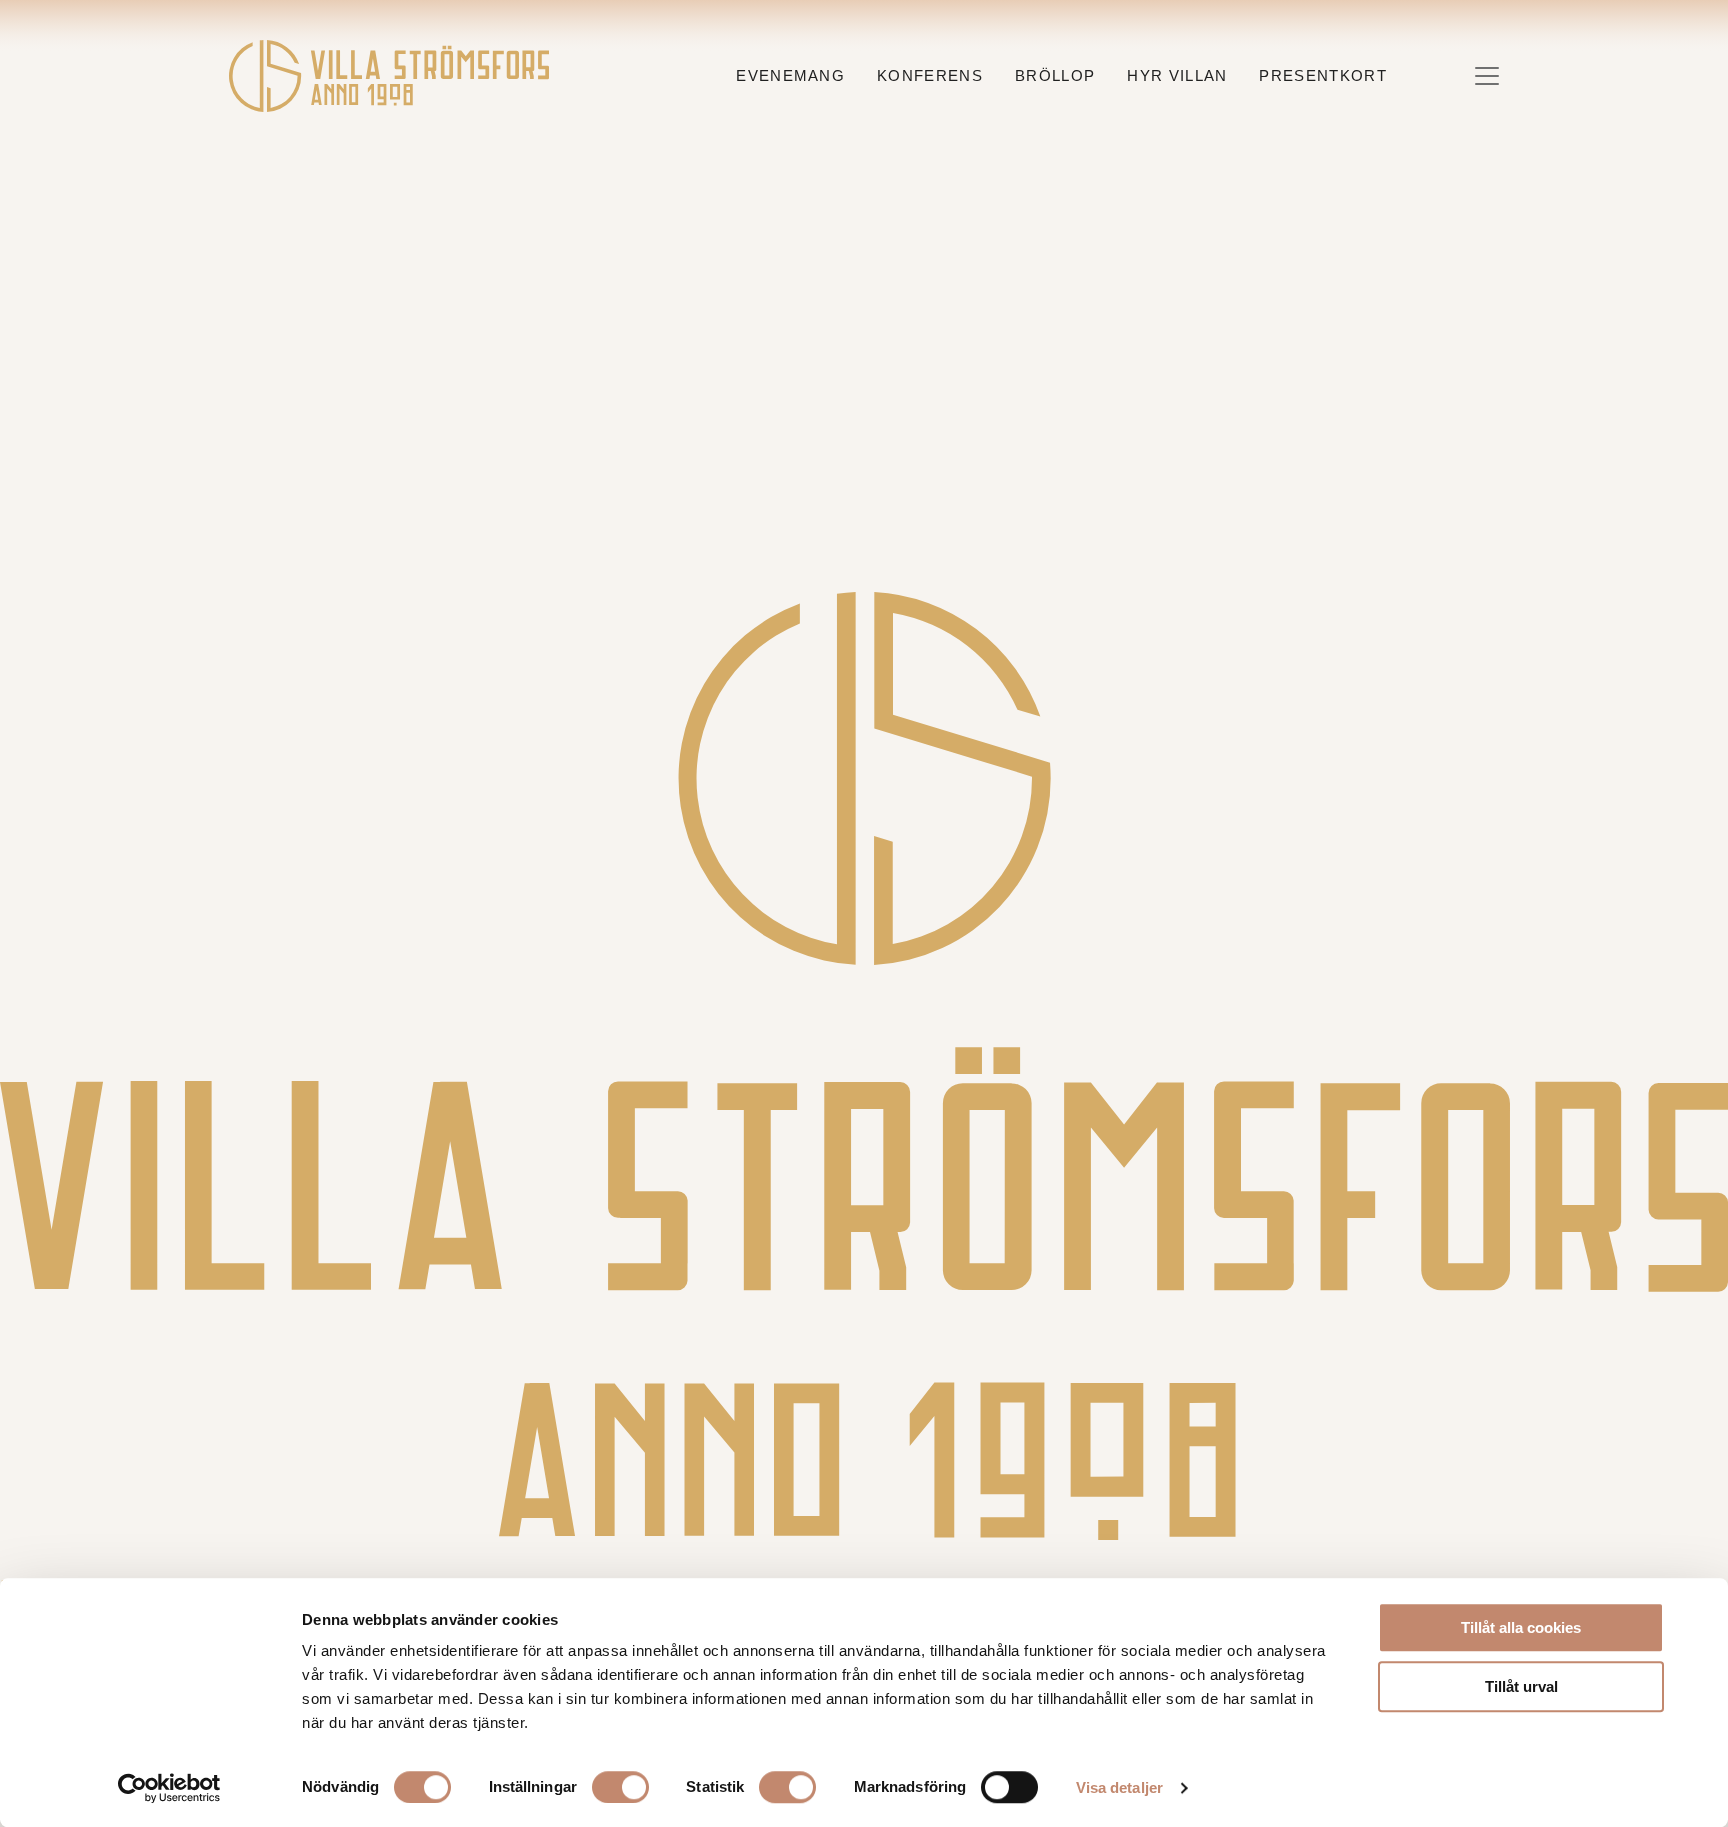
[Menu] (1487, 76)
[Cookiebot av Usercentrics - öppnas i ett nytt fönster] (169, 1788)
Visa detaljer (1119, 1787)
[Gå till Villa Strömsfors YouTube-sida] (884, 1560)
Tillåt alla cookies (1521, 1627)
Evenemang (790, 75)
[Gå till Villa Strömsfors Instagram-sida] (812, 1560)
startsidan (1156, 448)
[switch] (620, 1787)
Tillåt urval (1521, 1686)
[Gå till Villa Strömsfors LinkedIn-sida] (917, 1560)
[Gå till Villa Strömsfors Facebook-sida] (846, 1560)
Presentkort (1323, 75)
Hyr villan (1177, 75)
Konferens (930, 75)
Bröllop (1055, 75)
